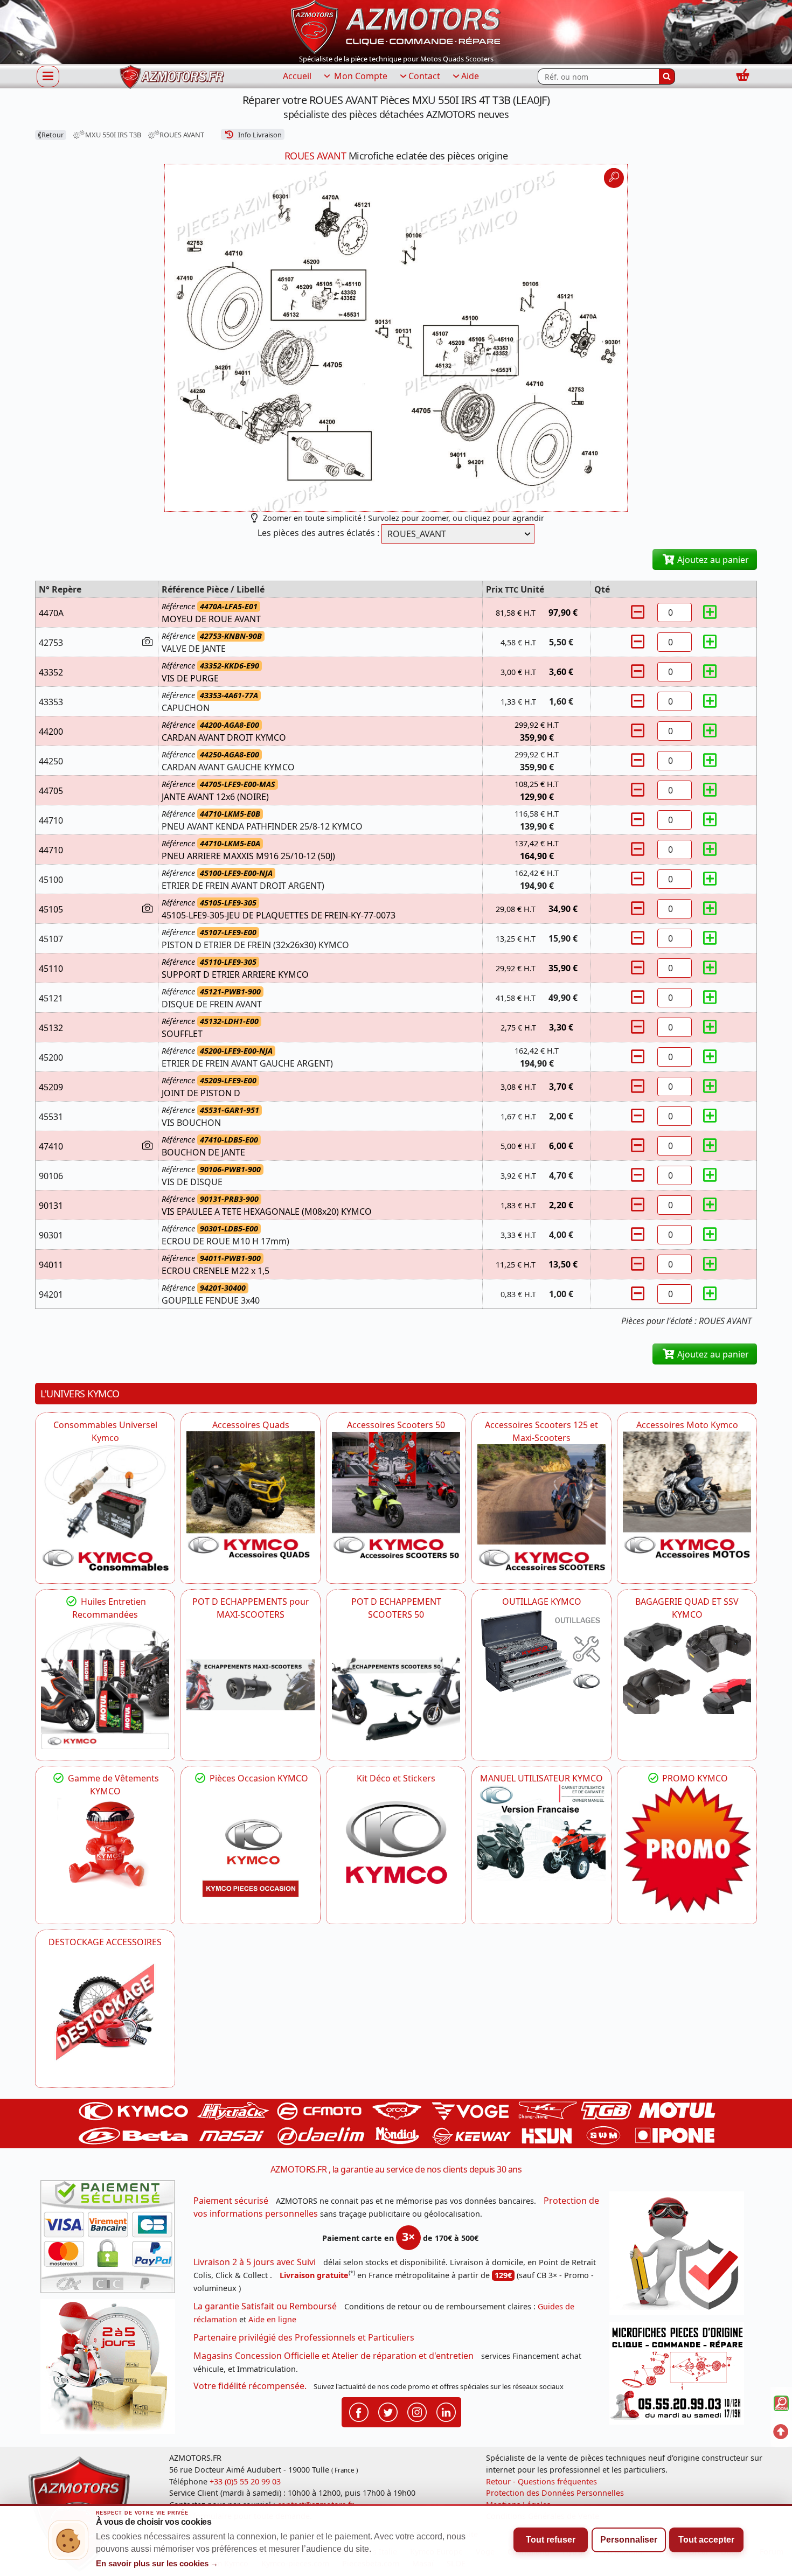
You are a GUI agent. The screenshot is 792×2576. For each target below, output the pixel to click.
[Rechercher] (667, 76)
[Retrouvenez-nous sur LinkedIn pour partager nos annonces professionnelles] (446, 2412)
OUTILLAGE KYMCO (542, 1602)
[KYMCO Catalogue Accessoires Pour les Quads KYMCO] (251, 1495)
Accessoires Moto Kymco (687, 1425)
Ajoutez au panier (712, 560)
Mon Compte (360, 76)
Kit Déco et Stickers (396, 1778)
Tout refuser (551, 2540)
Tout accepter (706, 2540)
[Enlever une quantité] (639, 612)
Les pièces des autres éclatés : (318, 533)
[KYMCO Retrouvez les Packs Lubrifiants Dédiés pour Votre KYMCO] (105, 1685)
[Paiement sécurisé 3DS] (112, 2240)
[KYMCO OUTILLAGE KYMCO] (541, 1651)
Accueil (297, 76)
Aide (470, 76)
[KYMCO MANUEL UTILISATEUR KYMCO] (541, 1833)
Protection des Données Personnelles (555, 2493)
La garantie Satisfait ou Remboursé (265, 2306)
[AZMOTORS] (105, 2013)
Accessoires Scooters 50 (396, 1425)
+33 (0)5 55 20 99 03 (245, 2481)
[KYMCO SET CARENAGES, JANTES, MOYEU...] (687, 1849)
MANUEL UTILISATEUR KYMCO (541, 1778)
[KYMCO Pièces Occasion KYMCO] (251, 1849)
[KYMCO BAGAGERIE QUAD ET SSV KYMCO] (687, 1667)
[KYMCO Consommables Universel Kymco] (105, 1508)
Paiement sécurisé (231, 2201)
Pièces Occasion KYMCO (258, 1778)
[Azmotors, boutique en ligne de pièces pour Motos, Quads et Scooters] (396, 26)
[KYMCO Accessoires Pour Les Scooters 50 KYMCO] (396, 1495)
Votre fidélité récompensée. (250, 2386)
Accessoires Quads (251, 1425)
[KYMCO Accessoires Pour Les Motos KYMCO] (687, 1495)
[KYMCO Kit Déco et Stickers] (396, 1849)
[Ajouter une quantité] (710, 612)
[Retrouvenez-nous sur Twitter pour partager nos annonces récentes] (388, 2412)
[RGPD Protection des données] (680, 2257)
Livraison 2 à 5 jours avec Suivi (255, 2262)
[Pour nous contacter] (680, 2376)
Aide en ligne (272, 2319)
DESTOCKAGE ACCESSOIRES (105, 1942)
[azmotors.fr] (172, 77)
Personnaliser (629, 2540)
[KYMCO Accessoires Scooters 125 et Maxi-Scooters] (541, 1508)
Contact (424, 76)
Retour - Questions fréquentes (541, 2481)
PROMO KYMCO (694, 1778)
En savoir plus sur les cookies (157, 2564)
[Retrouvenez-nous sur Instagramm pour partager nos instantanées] (417, 2412)
